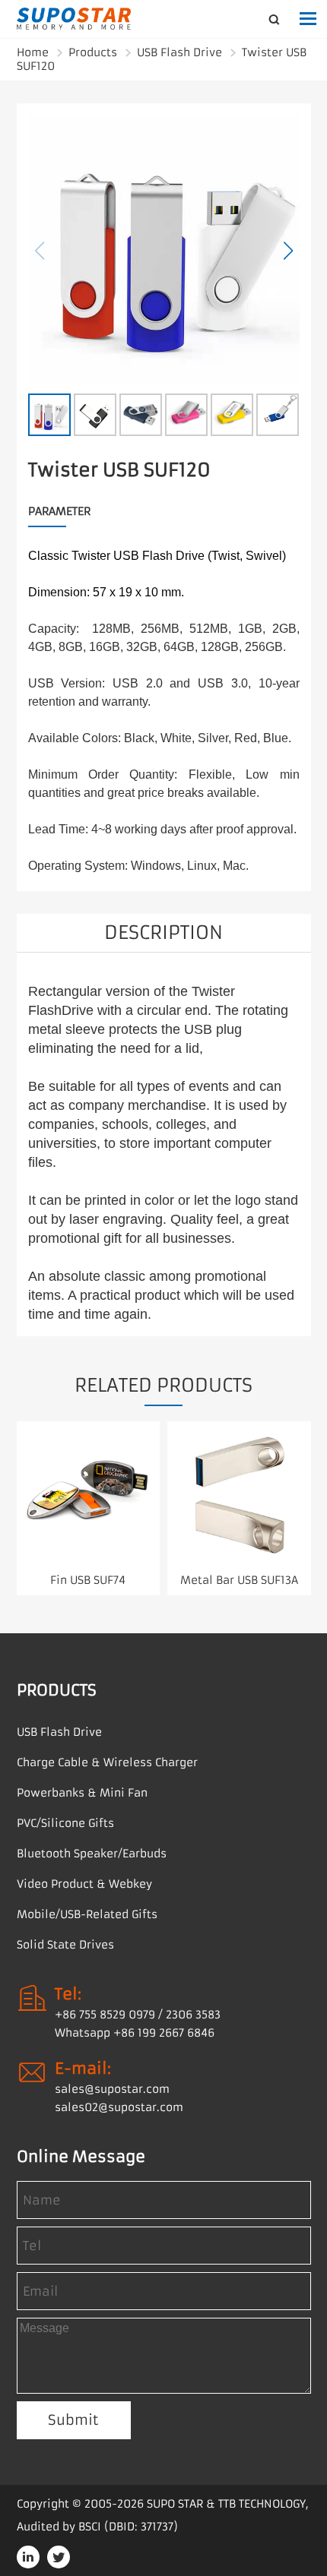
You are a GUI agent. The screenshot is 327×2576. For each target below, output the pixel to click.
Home (33, 52)
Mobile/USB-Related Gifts (87, 1914)
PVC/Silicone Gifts (65, 1823)
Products (93, 52)
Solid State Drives (65, 1945)
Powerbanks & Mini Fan (82, 1793)
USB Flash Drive (179, 52)
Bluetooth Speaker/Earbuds (92, 1854)
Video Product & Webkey (84, 1884)
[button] (288, 251)
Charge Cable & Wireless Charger (107, 1762)
